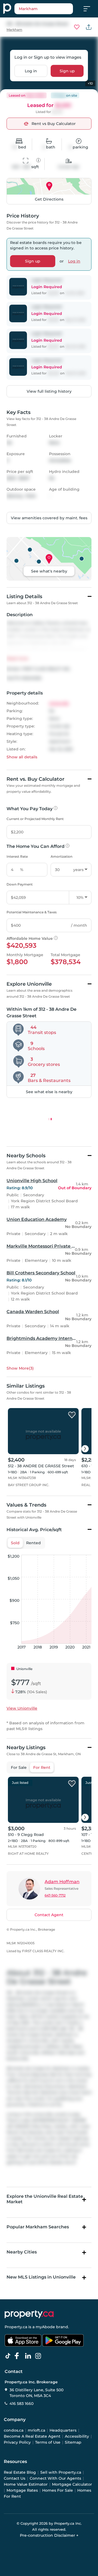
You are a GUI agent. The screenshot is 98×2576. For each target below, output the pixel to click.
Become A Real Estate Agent (32, 2436)
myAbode (45, 2327)
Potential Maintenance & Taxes (32, 912)
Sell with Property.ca (61, 2472)
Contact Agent (49, 1915)
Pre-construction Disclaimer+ (49, 2535)
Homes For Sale (58, 2490)
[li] (29, 2356)
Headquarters (63, 2430)
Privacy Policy (17, 2442)
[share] (89, 27)
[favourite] (77, 27)
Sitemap (73, 2442)
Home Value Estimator (26, 2484)
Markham (14, 30)
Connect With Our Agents (55, 2478)
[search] (44, 9)
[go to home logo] (29, 2314)
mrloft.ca (36, 2430)
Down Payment (20, 884)
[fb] (19, 2356)
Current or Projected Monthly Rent (35, 819)
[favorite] (72, 1415)
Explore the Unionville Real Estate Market (45, 2199)
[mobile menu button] (90, 9)
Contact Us (15, 2478)
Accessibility (77, 2436)
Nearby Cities (22, 2252)
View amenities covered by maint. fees (49, 518)
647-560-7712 (55, 1895)
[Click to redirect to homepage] (7, 9)
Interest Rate (17, 856)
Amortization (62, 856)
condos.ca (14, 2430)
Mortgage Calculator (72, 2484)
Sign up (67, 71)
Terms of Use (48, 2442)
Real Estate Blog (20, 2472)
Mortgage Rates (22, 2490)
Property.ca (16, 2327)
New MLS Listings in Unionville (41, 2277)
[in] (39, 2356)
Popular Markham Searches (38, 2227)
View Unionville (22, 1708)
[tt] (9, 2356)
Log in (31, 71)
